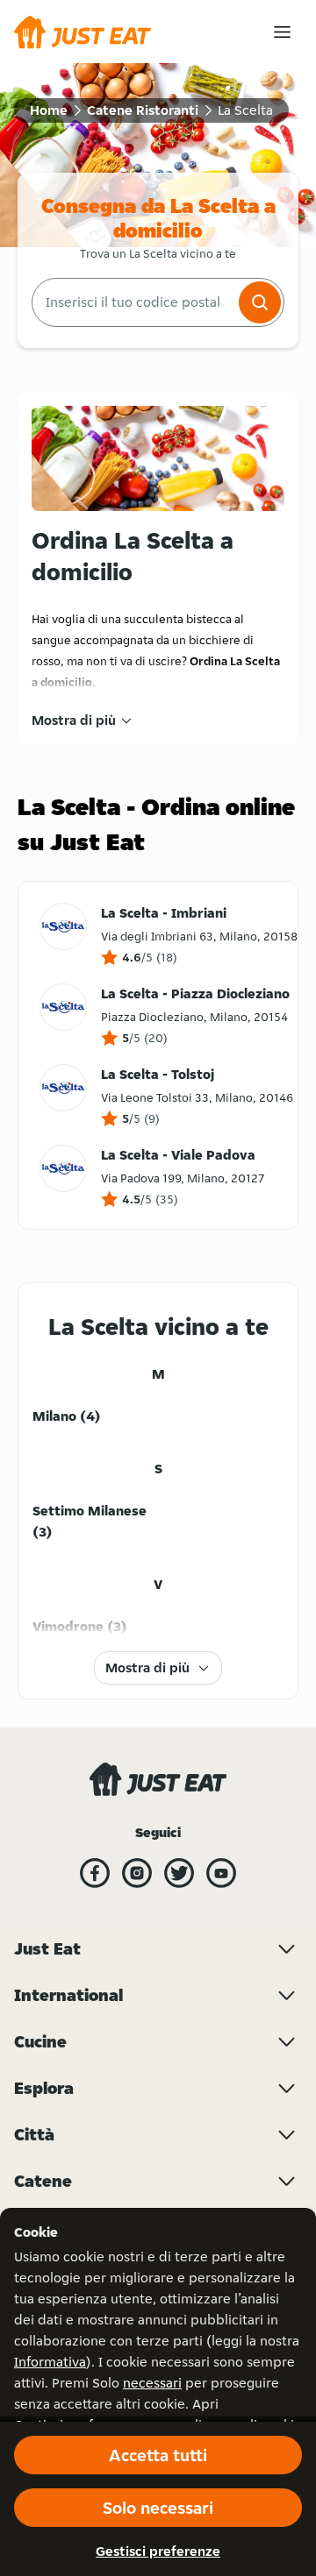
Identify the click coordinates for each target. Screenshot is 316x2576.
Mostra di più (74, 720)
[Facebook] (95, 1873)
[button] (260, 302)
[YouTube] (221, 1873)
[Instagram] (137, 1873)
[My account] (282, 32)
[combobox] (133, 302)
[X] (179, 1873)
